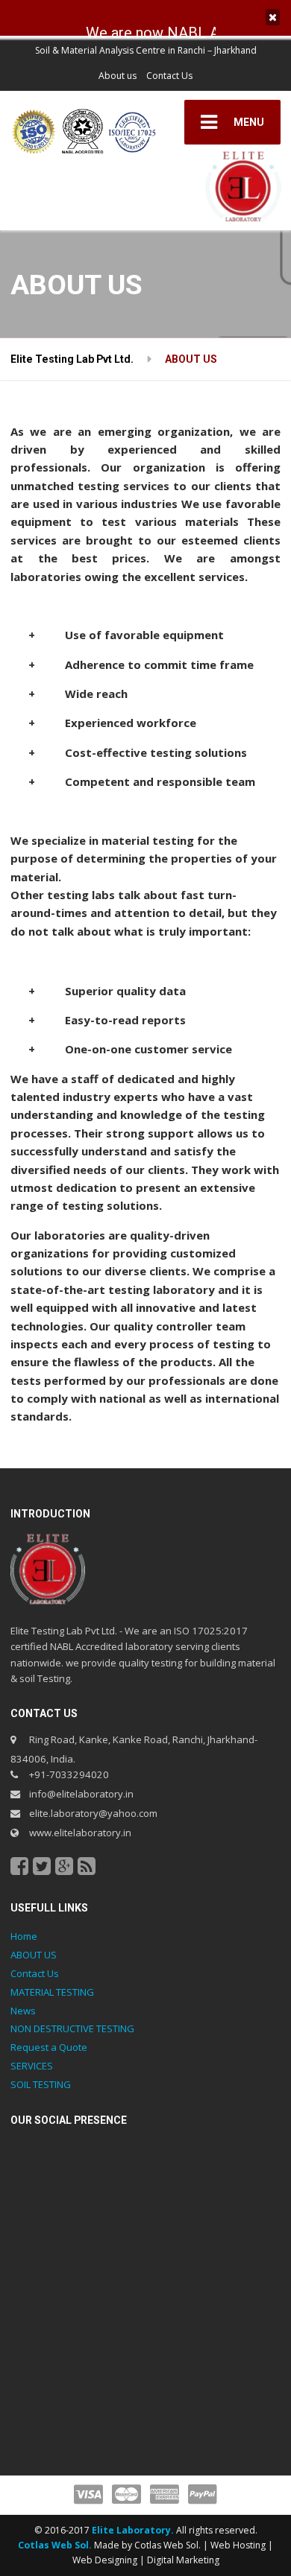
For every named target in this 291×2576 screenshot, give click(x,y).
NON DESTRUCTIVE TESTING (72, 2028)
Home (24, 1936)
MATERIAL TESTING (52, 1992)
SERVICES (32, 2066)
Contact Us (169, 76)
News (23, 2011)
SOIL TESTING (41, 2084)
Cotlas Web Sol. (55, 2545)
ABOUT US (34, 1955)
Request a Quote (49, 2047)
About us (118, 76)
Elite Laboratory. (134, 2530)
